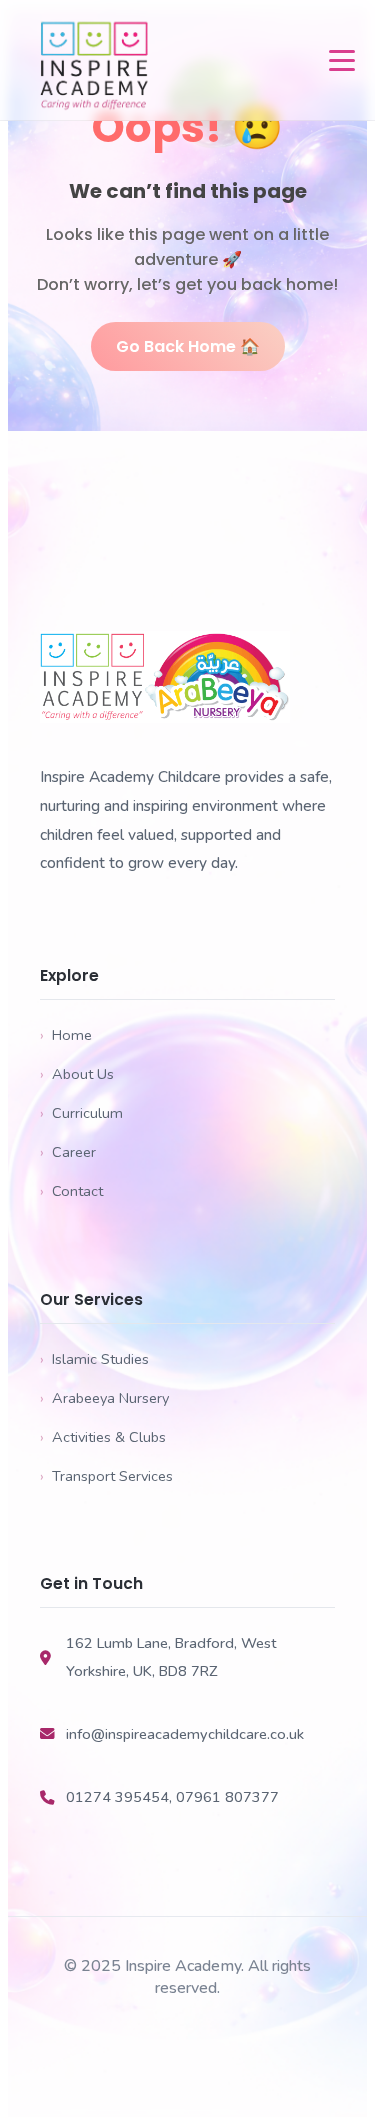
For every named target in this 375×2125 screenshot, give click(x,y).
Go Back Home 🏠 (188, 346)
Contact (71, 1191)
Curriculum (81, 1113)
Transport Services (106, 1476)
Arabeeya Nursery (104, 1398)
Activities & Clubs (103, 1437)
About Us (77, 1074)
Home (66, 1035)
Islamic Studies (94, 1359)
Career (68, 1152)
